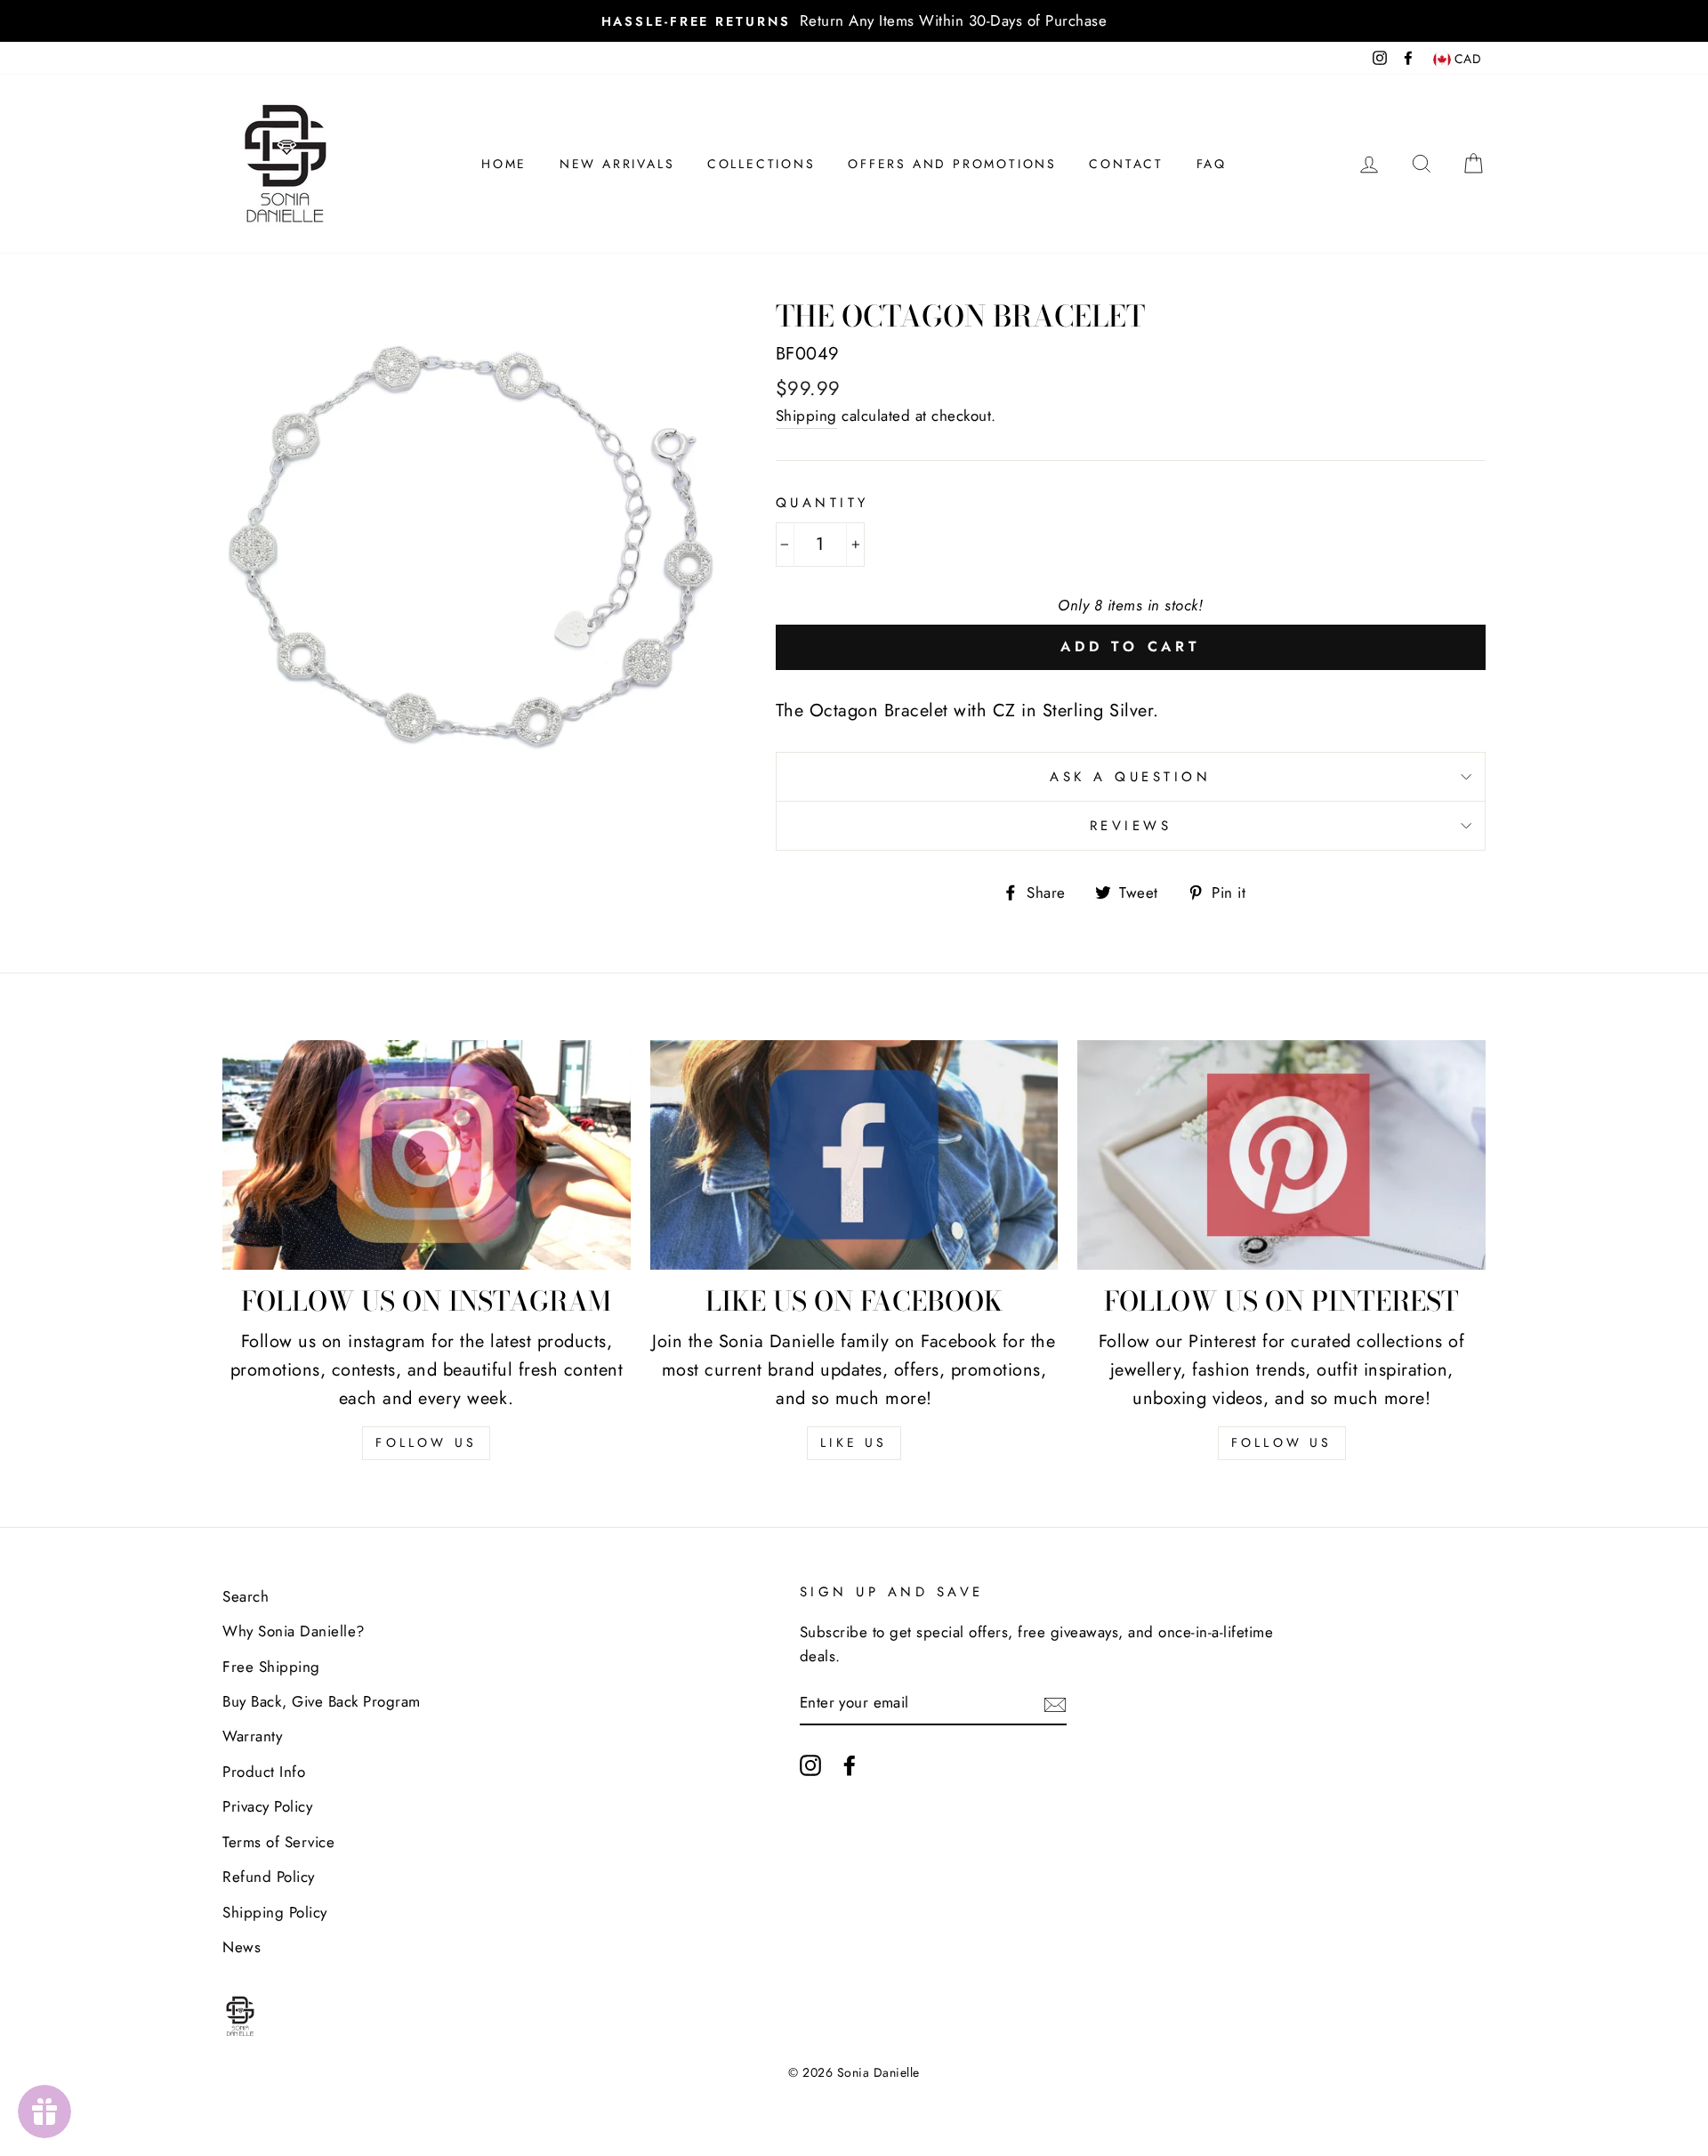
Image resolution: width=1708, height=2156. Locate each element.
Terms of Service (278, 1842)
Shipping (806, 416)
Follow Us (426, 1442)
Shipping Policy (275, 1912)
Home (504, 164)
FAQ (1212, 164)
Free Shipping (271, 1667)
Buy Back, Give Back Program (322, 1701)
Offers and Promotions (952, 164)
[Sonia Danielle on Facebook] (850, 1764)
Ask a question (1130, 777)
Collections (761, 164)
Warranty (252, 1736)
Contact (1126, 164)
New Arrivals (617, 164)
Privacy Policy (267, 1806)
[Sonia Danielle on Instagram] (810, 1764)
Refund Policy (269, 1877)
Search (246, 1596)
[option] (854, 21)
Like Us (854, 1442)
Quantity (822, 503)
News (242, 1947)
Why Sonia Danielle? (294, 1631)
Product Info (264, 1772)
